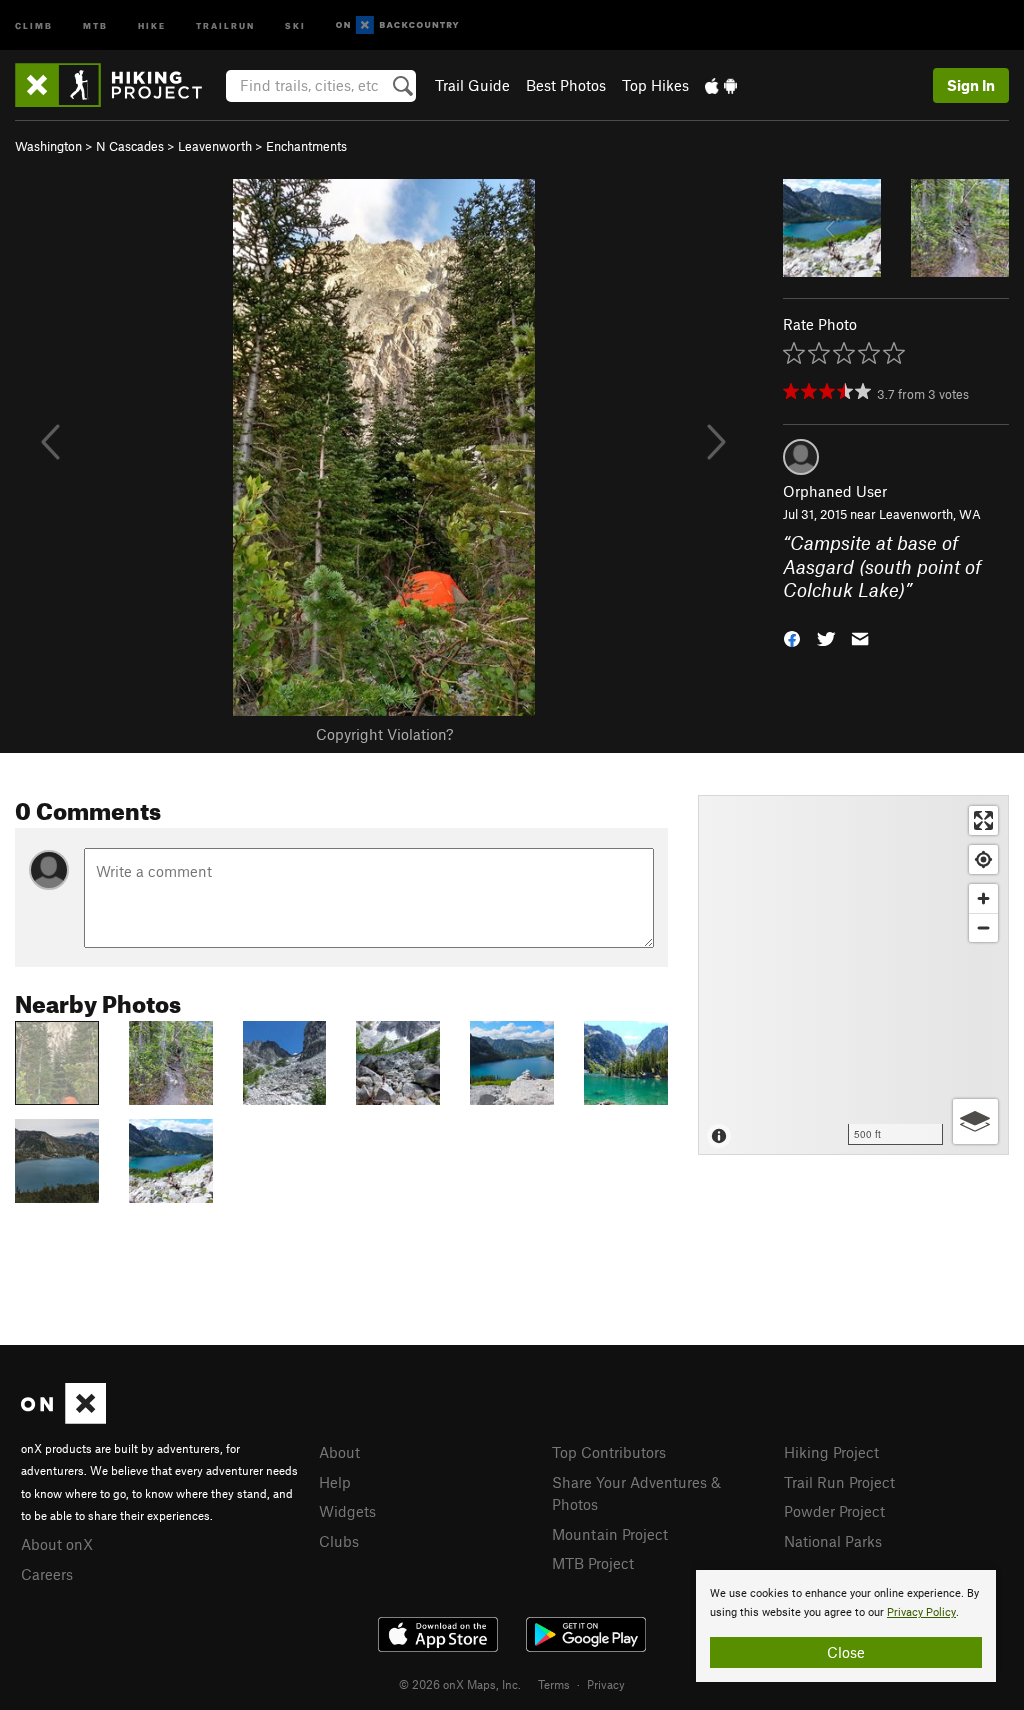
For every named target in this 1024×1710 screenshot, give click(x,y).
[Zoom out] (983, 927)
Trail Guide (472, 85)
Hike (152, 24)
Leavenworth (215, 146)
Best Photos (566, 85)
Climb (34, 24)
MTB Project (593, 1563)
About (339, 1452)
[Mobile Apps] (721, 85)
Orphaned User (835, 491)
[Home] (118, 85)
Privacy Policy (921, 1612)
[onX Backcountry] (397, 25)
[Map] (853, 975)
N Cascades (130, 146)
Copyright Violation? (384, 734)
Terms (554, 1684)
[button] (792, 636)
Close (846, 1652)
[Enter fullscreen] (983, 820)
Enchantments (306, 146)
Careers (47, 1574)
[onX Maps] (63, 1418)
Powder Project (834, 1511)
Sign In (971, 85)
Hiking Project (831, 1452)
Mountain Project (610, 1534)
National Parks (833, 1541)
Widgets (347, 1511)
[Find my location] (983, 859)
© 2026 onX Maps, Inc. (460, 1684)
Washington (48, 146)
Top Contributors (609, 1452)
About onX (57, 1544)
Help (335, 1482)
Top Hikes (655, 85)
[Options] (975, 1121)
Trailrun (225, 24)
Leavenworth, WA (930, 514)
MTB (95, 24)
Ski (295, 24)
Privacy (606, 1684)
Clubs (339, 1541)
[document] (846, 1626)
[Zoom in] (983, 898)
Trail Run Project (839, 1482)
